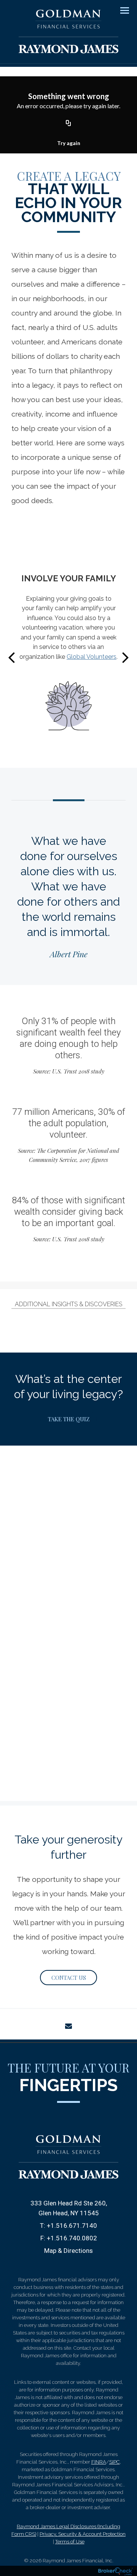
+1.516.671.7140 (72, 2226)
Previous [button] (11, 657)
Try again (69, 143)
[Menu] (120, 10)
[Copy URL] (68, 123)
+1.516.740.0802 (72, 2238)
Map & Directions (68, 2251)
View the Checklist (69, 741)
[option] (68, 657)
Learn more (69, 1604)
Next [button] (126, 657)
